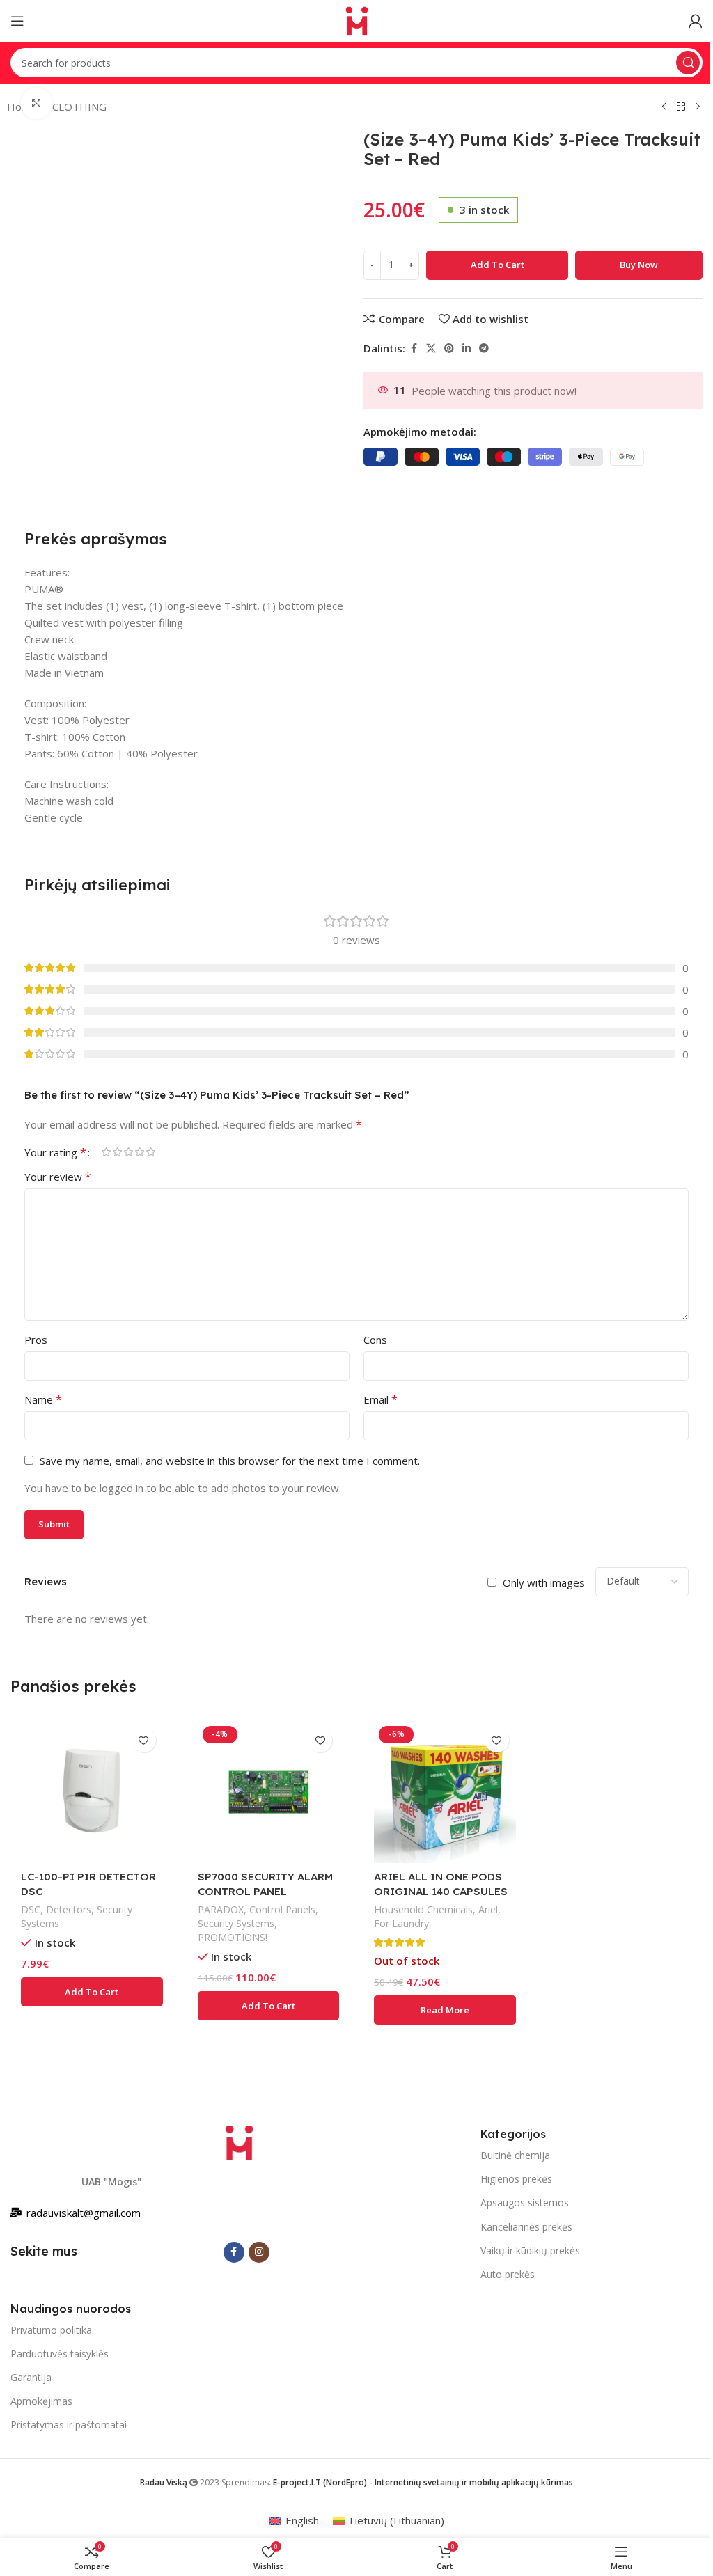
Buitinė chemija (515, 2155)
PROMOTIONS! (233, 1937)
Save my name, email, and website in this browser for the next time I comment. (230, 1461)
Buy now (639, 265)
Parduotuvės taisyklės (60, 2354)
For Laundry (401, 1923)
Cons (375, 1340)
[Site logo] (356, 19)
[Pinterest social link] (449, 348)
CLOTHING (79, 107)
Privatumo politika (51, 2330)
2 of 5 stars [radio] (117, 1152)
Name (43, 1399)
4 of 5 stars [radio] (139, 1152)
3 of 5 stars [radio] (128, 1152)
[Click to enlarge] (37, 103)
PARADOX (221, 1909)
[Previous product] (664, 107)
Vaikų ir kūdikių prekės (530, 2251)
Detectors (69, 1909)
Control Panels (282, 1909)
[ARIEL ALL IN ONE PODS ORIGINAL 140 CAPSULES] (445, 1792)
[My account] (696, 21)
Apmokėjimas (41, 2401)
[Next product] (698, 107)
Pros (36, 1340)
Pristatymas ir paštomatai (69, 2425)
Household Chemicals (423, 1909)
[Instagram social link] (259, 2252)
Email (381, 1399)
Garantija (31, 2377)
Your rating (55, 1152)
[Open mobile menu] (17, 21)
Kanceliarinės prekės (526, 2227)
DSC (31, 1909)
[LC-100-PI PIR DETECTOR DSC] (92, 1792)
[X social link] (431, 348)
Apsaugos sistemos (525, 2202)
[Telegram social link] (484, 348)
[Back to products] (681, 107)
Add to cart (497, 265)
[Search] (688, 63)
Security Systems (236, 1923)
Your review (58, 1177)
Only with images (544, 1582)
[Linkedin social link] (467, 348)
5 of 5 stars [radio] (150, 1152)
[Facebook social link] (414, 348)
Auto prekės (508, 2274)
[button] (92, 1992)
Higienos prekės (516, 2179)
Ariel (488, 1909)
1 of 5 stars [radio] (106, 1152)
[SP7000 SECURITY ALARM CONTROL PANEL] (269, 1792)
